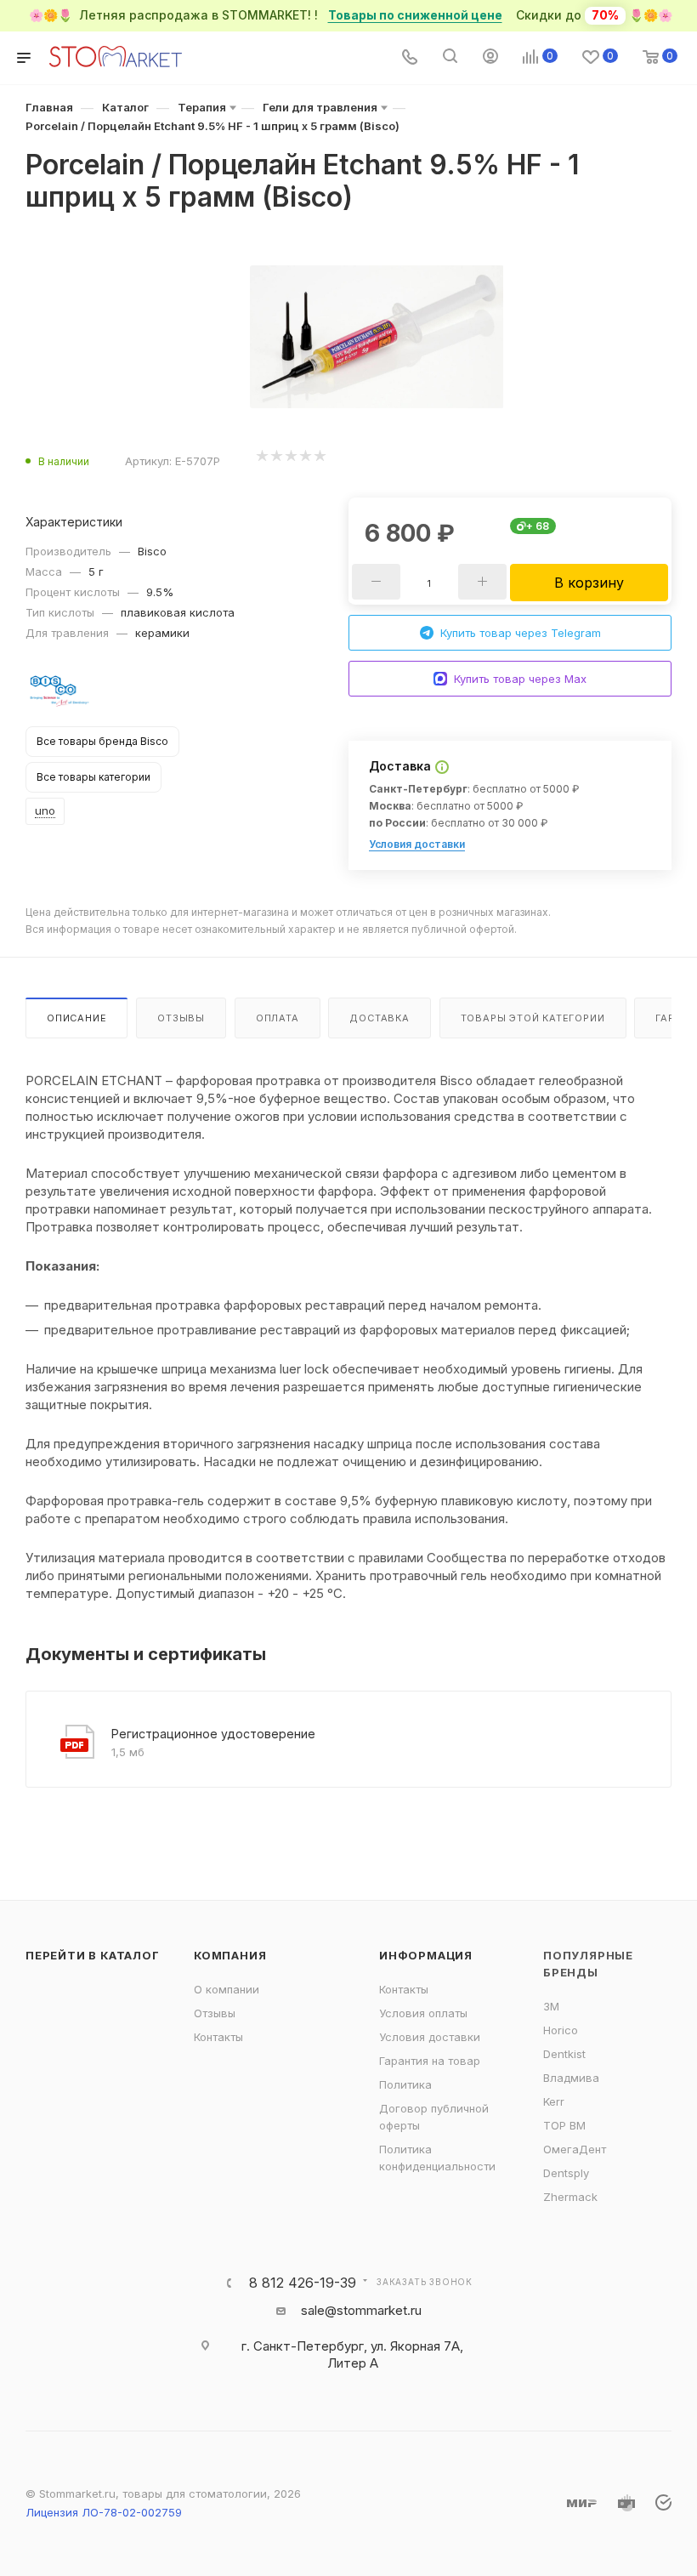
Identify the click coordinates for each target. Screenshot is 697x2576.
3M (551, 2006)
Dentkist (564, 2054)
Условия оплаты (423, 2013)
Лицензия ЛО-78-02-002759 (104, 2512)
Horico (561, 2030)
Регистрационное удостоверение (213, 1734)
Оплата (278, 1018)
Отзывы (181, 1018)
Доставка (379, 1018)
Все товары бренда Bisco (102, 741)
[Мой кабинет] (490, 58)
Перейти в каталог (93, 1955)
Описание (76, 1018)
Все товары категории (93, 777)
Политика (405, 2084)
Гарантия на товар (430, 2061)
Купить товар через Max (520, 679)
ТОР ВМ (564, 2125)
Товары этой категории (533, 1018)
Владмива (571, 2078)
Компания (230, 1955)
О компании (227, 1989)
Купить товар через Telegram (521, 633)
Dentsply (566, 2173)
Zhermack (570, 2197)
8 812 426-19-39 (303, 2283)
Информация (426, 1955)
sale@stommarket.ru (361, 2310)
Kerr (554, 2101)
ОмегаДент (575, 2149)
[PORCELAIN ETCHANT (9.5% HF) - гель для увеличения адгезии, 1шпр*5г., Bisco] (377, 337)
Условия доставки (417, 844)
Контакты (218, 2037)
